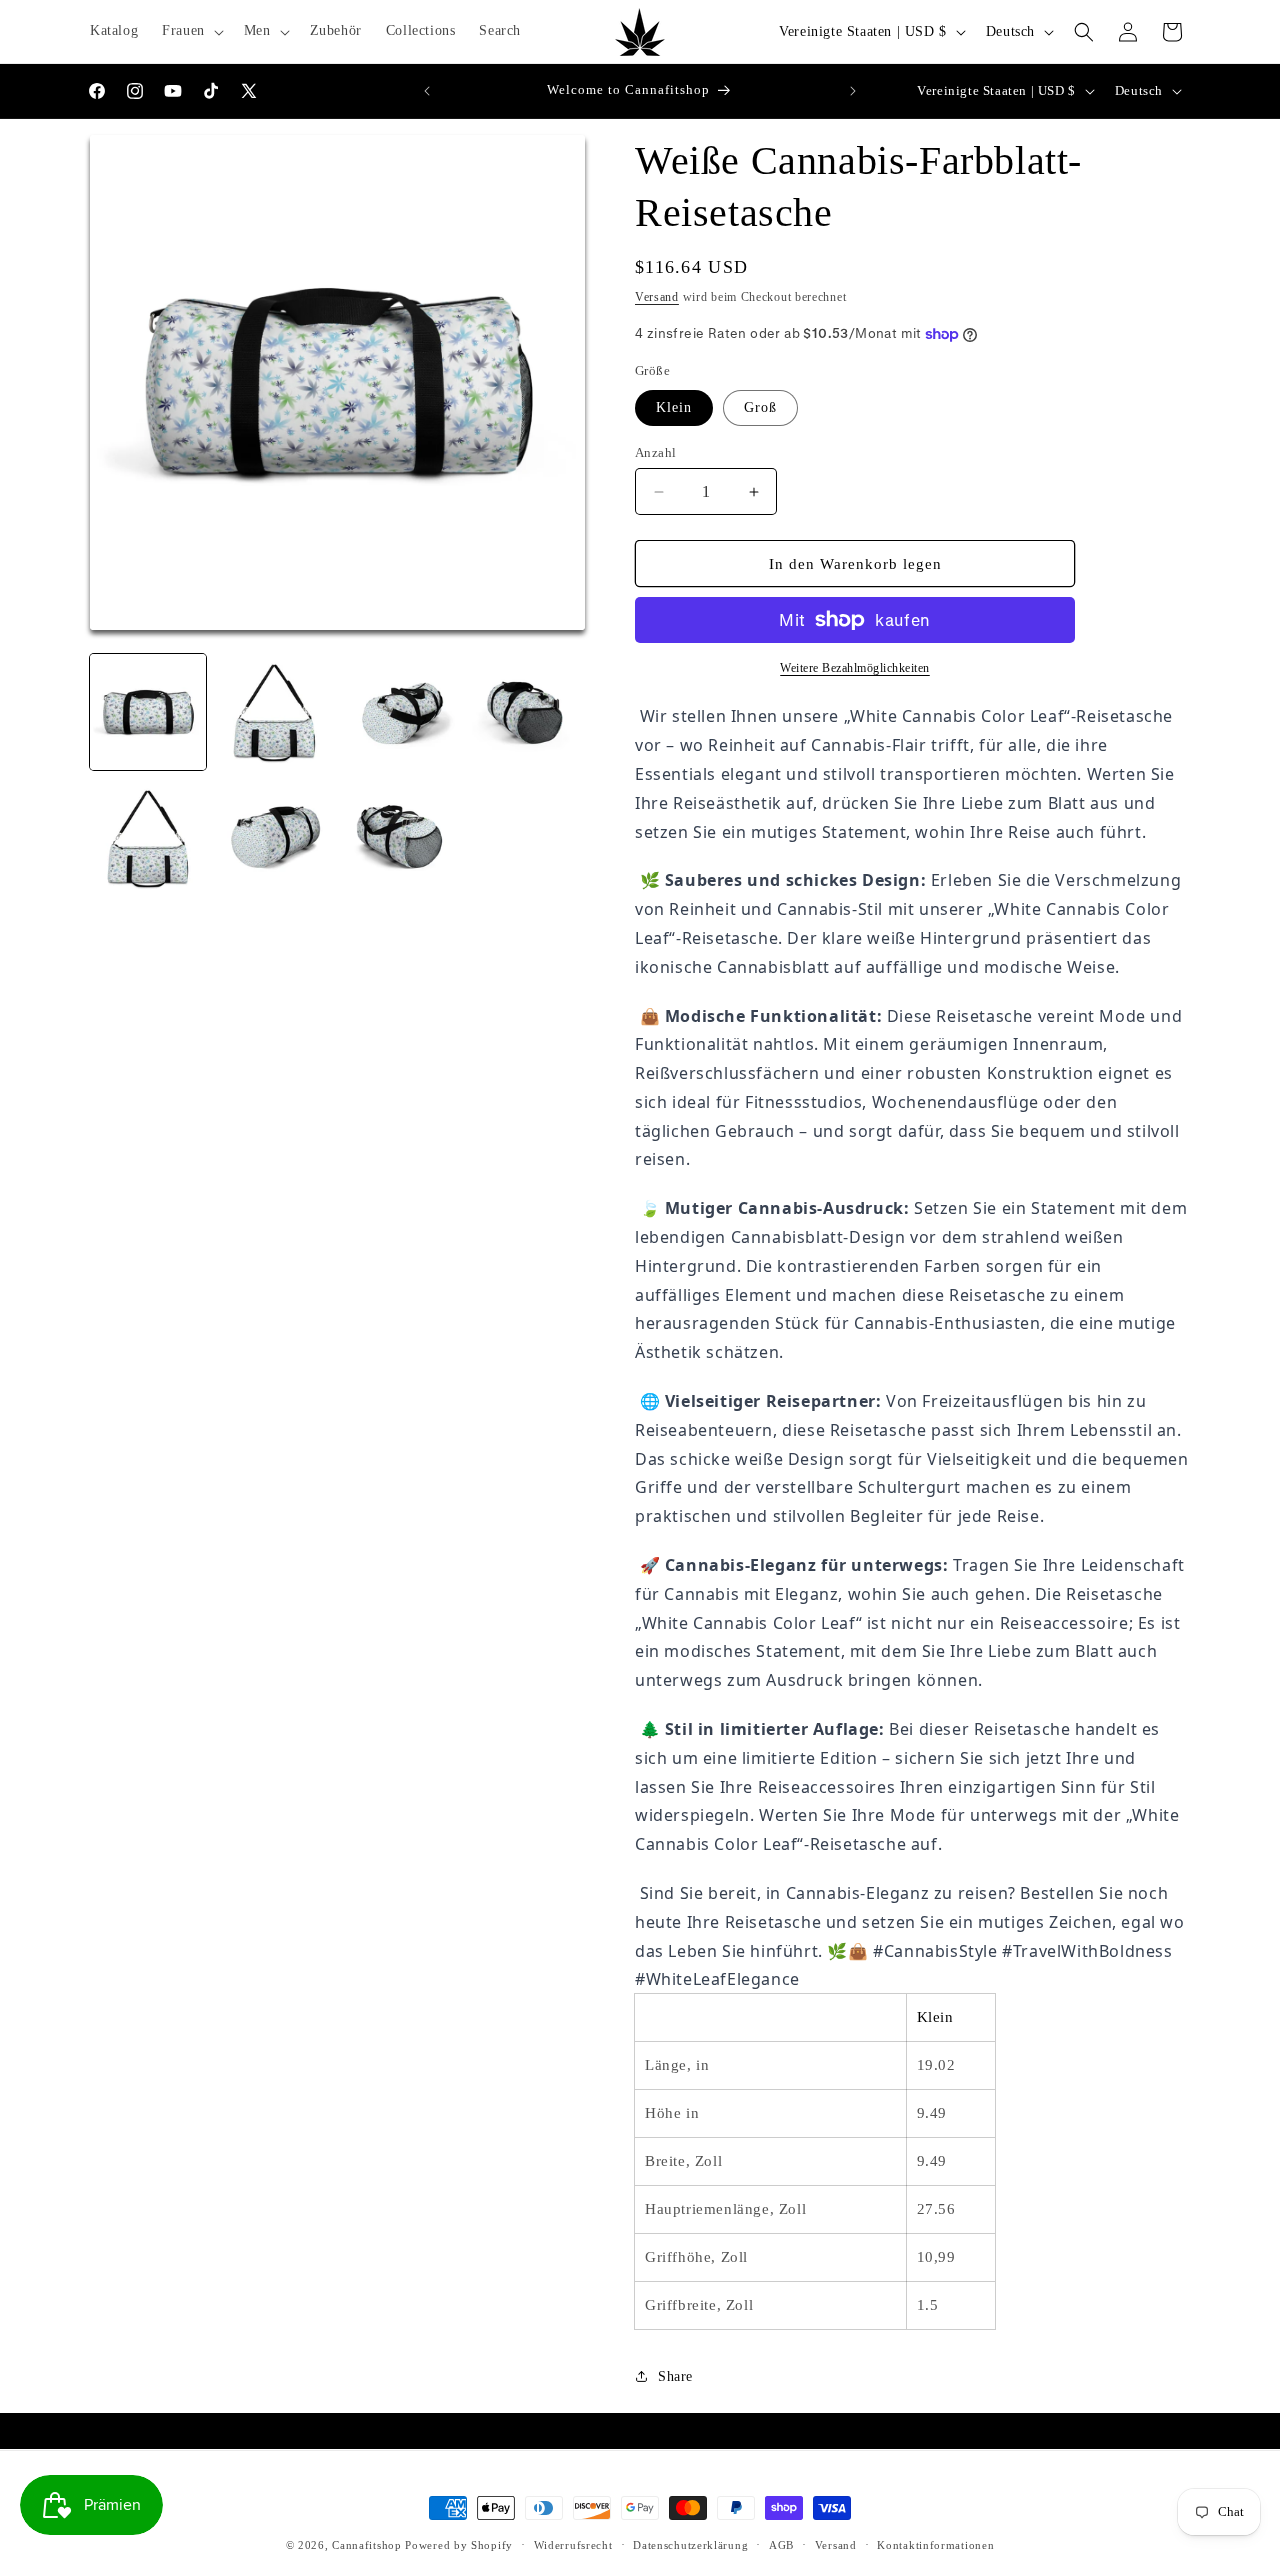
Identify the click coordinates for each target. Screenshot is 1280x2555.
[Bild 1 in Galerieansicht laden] (148, 712)
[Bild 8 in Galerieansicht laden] (401, 838)
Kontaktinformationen (935, 2544)
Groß (760, 407)
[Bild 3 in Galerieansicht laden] (274, 712)
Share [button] (675, 2376)
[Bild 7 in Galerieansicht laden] (274, 838)
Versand (657, 297)
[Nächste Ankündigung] (853, 91)
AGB (781, 2544)
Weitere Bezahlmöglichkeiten (855, 668)
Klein (674, 407)
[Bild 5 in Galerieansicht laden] (527, 712)
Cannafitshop (366, 2545)
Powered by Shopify (459, 2545)
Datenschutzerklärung (690, 2544)
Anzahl (655, 452)
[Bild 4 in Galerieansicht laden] (401, 712)
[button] (191, 31)
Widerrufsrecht (573, 2544)
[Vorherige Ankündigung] (427, 91)
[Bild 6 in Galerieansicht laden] (148, 838)
